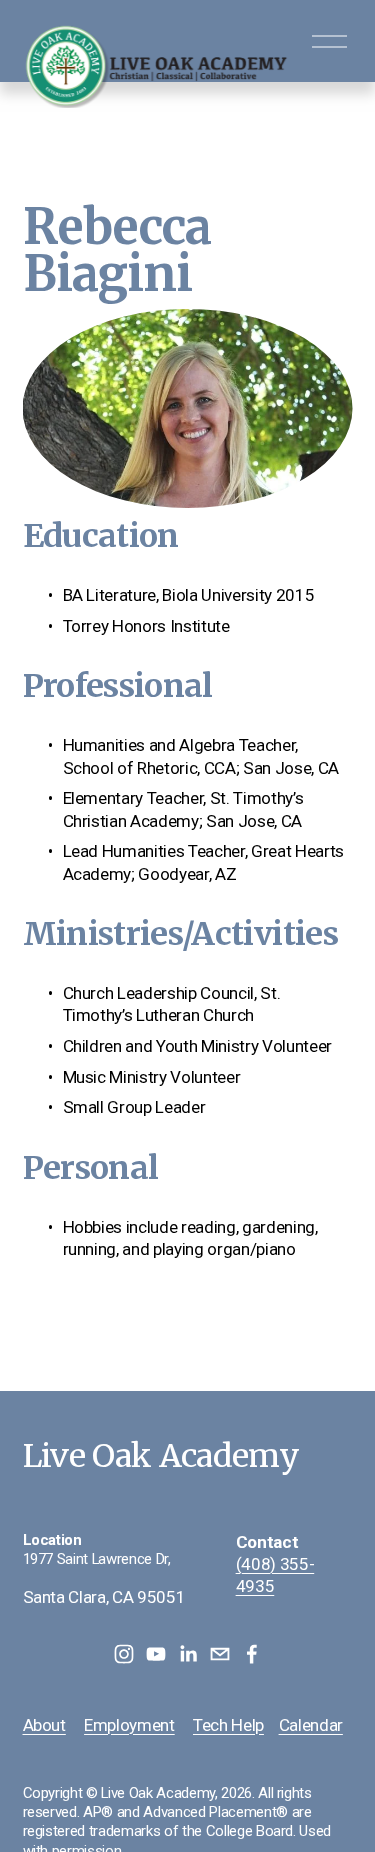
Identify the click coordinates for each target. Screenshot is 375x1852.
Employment (129, 1725)
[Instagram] (124, 1654)
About (44, 1725)
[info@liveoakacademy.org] (220, 1654)
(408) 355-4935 (275, 1575)
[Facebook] (252, 1654)
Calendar (311, 1725)
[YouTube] (156, 1654)
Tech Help (228, 1725)
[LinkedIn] (188, 1654)
